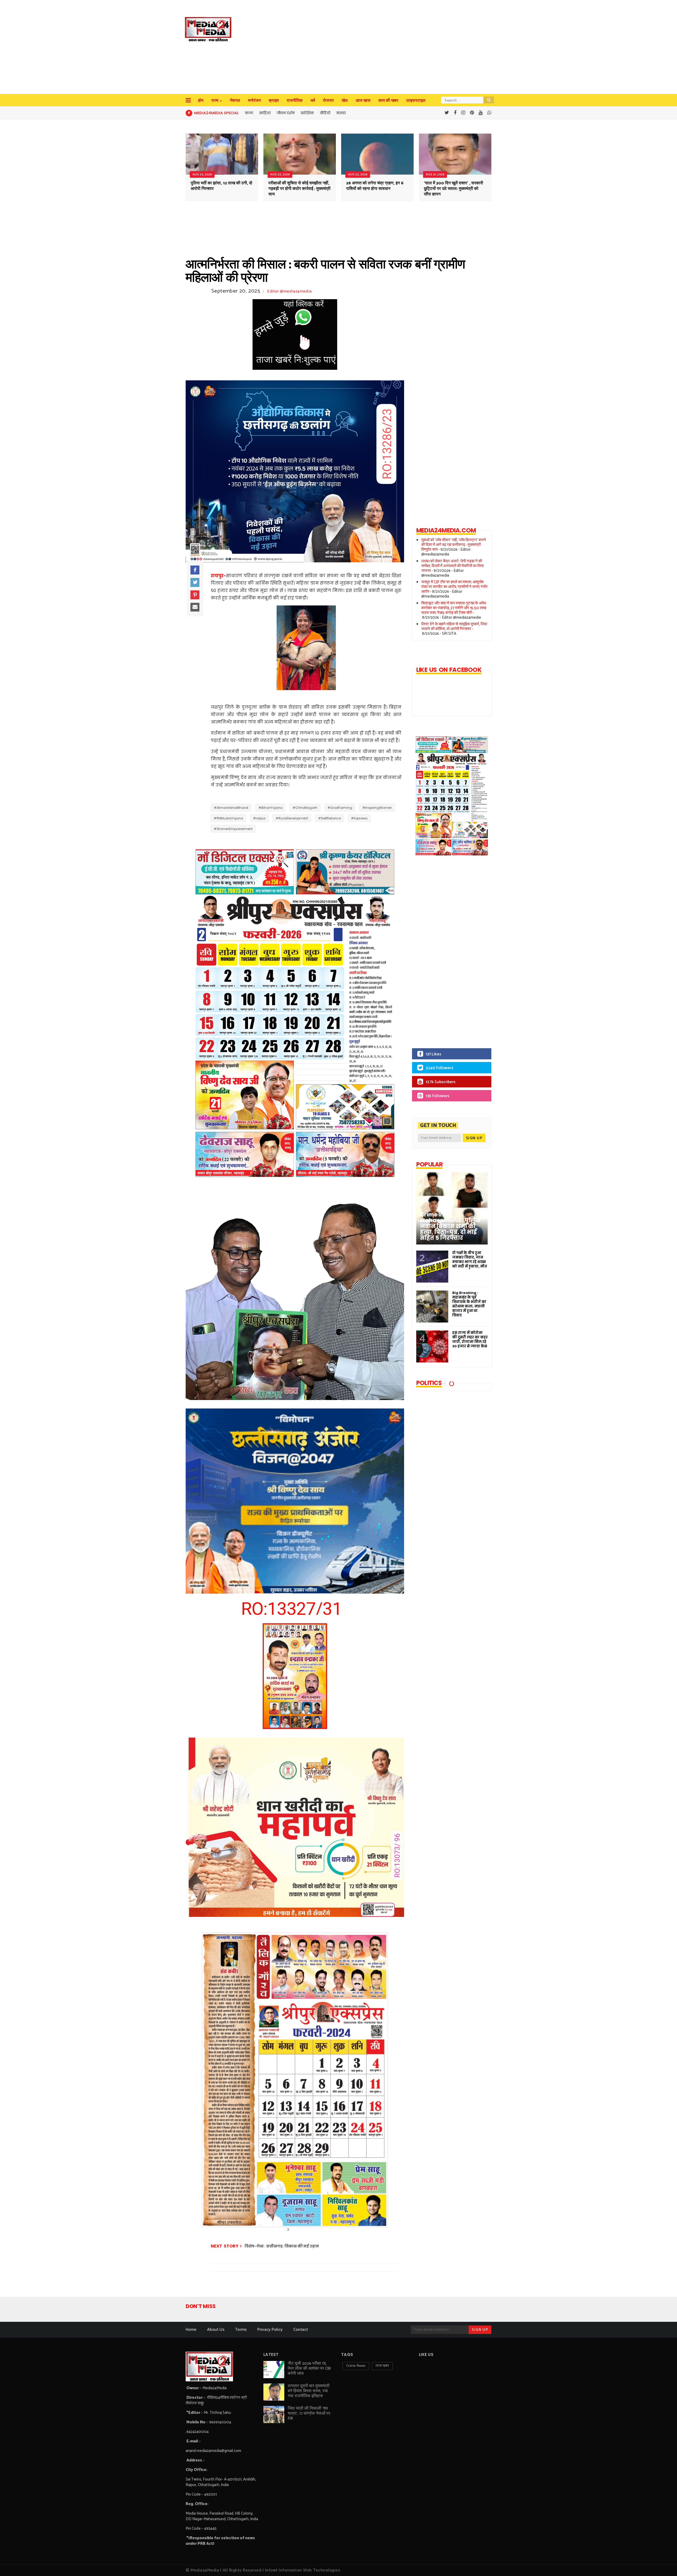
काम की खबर (388, 101)
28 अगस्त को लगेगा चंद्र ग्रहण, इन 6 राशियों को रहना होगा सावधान (375, 186)
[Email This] (195, 607)
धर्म (313, 101)
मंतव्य (341, 113)
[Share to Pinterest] (195, 595)
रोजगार (328, 101)
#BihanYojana (270, 808)
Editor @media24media (289, 291)
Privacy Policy (270, 2330)
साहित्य (265, 113)
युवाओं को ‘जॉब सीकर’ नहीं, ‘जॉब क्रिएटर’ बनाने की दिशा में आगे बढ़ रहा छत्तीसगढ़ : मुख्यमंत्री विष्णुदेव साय (454, 545)
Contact (301, 2330)
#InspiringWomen (377, 808)
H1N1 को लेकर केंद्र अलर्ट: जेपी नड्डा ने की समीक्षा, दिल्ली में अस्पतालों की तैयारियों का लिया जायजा (452, 566)
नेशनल (235, 101)
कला (249, 113)
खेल (345, 101)
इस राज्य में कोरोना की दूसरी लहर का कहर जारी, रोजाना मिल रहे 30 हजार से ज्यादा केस (470, 1339)
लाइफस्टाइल (416, 101)
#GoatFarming (340, 808)
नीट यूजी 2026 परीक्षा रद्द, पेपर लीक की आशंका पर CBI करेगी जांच (309, 2368)
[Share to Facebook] (195, 570)
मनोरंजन (254, 101)
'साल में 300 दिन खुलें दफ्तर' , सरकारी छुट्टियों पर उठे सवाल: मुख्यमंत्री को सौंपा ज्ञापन (454, 189)
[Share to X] (195, 582)
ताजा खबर (382, 2366)
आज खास (363, 101)
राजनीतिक (295, 101)
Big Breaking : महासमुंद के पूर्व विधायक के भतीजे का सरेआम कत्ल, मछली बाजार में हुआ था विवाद (469, 1304)
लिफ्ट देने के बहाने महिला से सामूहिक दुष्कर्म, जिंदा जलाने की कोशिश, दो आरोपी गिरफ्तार (454, 626)
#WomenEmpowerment (233, 829)
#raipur (259, 818)
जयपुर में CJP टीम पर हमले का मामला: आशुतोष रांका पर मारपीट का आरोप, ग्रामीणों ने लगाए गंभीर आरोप (454, 587)
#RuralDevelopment (292, 818)
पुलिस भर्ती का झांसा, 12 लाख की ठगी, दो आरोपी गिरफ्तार (221, 186)
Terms (241, 2330)
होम (201, 101)
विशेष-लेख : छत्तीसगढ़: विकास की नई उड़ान (282, 2246)
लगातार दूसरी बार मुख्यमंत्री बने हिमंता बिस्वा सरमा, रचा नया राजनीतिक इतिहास (309, 2391)
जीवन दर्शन (286, 113)
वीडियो (325, 113)
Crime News (356, 2366)
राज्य (215, 101)
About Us (216, 2330)
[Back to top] (664, 2563)
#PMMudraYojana (228, 818)
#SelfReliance (330, 818)
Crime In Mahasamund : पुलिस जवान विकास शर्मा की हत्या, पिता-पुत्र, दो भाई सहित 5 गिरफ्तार (450, 1226)
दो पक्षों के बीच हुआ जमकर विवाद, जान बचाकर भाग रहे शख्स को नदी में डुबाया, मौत (470, 1260)
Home (191, 2330)
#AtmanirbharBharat (231, 808)
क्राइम (274, 101)
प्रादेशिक (307, 113)
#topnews (359, 818)
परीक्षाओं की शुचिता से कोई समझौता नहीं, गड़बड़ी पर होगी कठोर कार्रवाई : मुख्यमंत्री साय (299, 189)
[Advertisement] (350, 48)
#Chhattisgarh (305, 808)
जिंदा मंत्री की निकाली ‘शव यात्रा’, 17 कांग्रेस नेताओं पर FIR (309, 2413)
